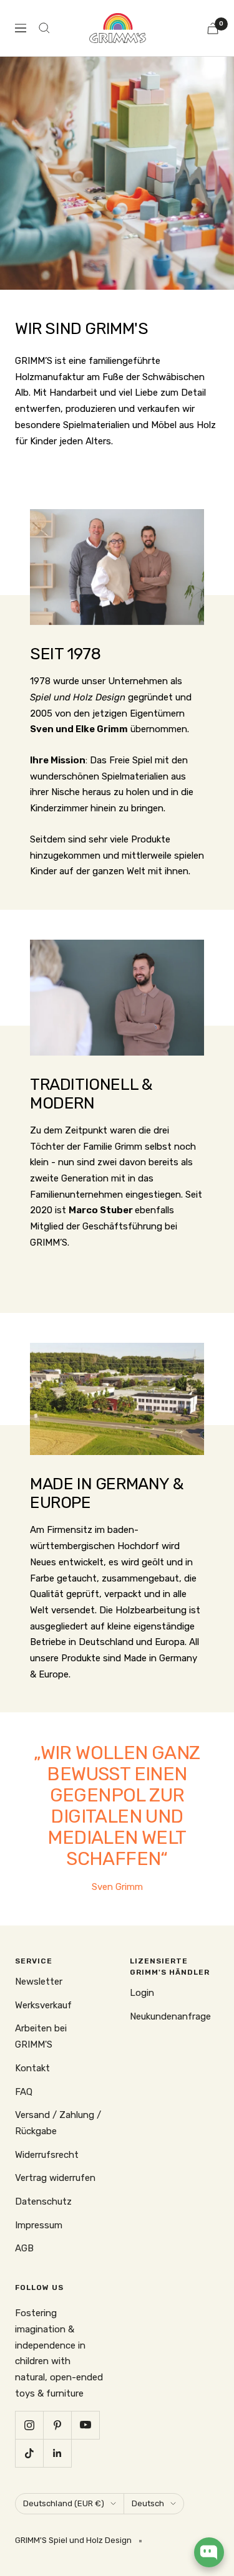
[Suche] (44, 28)
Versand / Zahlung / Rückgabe (58, 2123)
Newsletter (39, 1982)
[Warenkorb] (213, 28)
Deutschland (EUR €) (64, 2503)
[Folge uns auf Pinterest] (57, 2425)
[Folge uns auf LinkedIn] (57, 2453)
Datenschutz (43, 2202)
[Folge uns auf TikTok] (29, 2453)
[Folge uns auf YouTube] (85, 2425)
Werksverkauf (43, 2005)
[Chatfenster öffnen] (209, 2552)
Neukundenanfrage (170, 2016)
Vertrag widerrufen (55, 2178)
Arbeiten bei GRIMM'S (41, 2036)
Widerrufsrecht (47, 2155)
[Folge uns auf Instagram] (29, 2425)
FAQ (24, 2092)
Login (142, 1993)
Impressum (39, 2225)
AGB (24, 2248)
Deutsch (148, 2503)
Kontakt (32, 2068)
